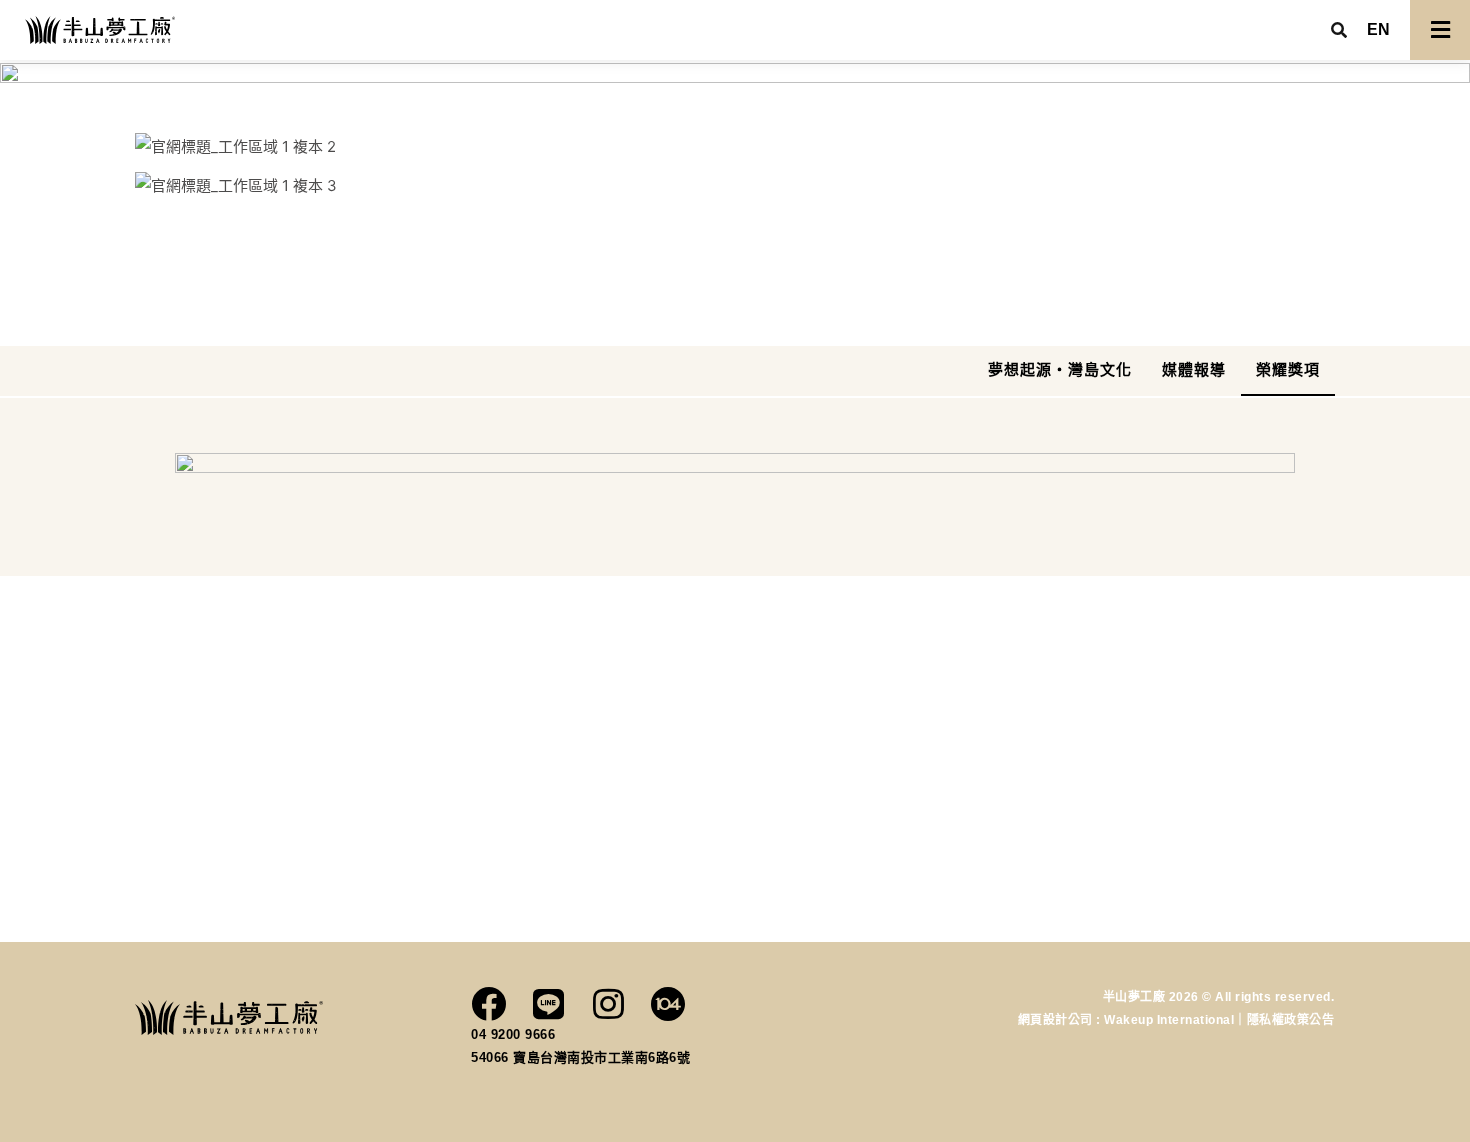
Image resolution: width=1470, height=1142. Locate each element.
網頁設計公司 (1057, 1020)
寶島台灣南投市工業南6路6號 (601, 1057)
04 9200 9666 (513, 1034)
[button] (1378, 30)
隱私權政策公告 (1291, 1020)
